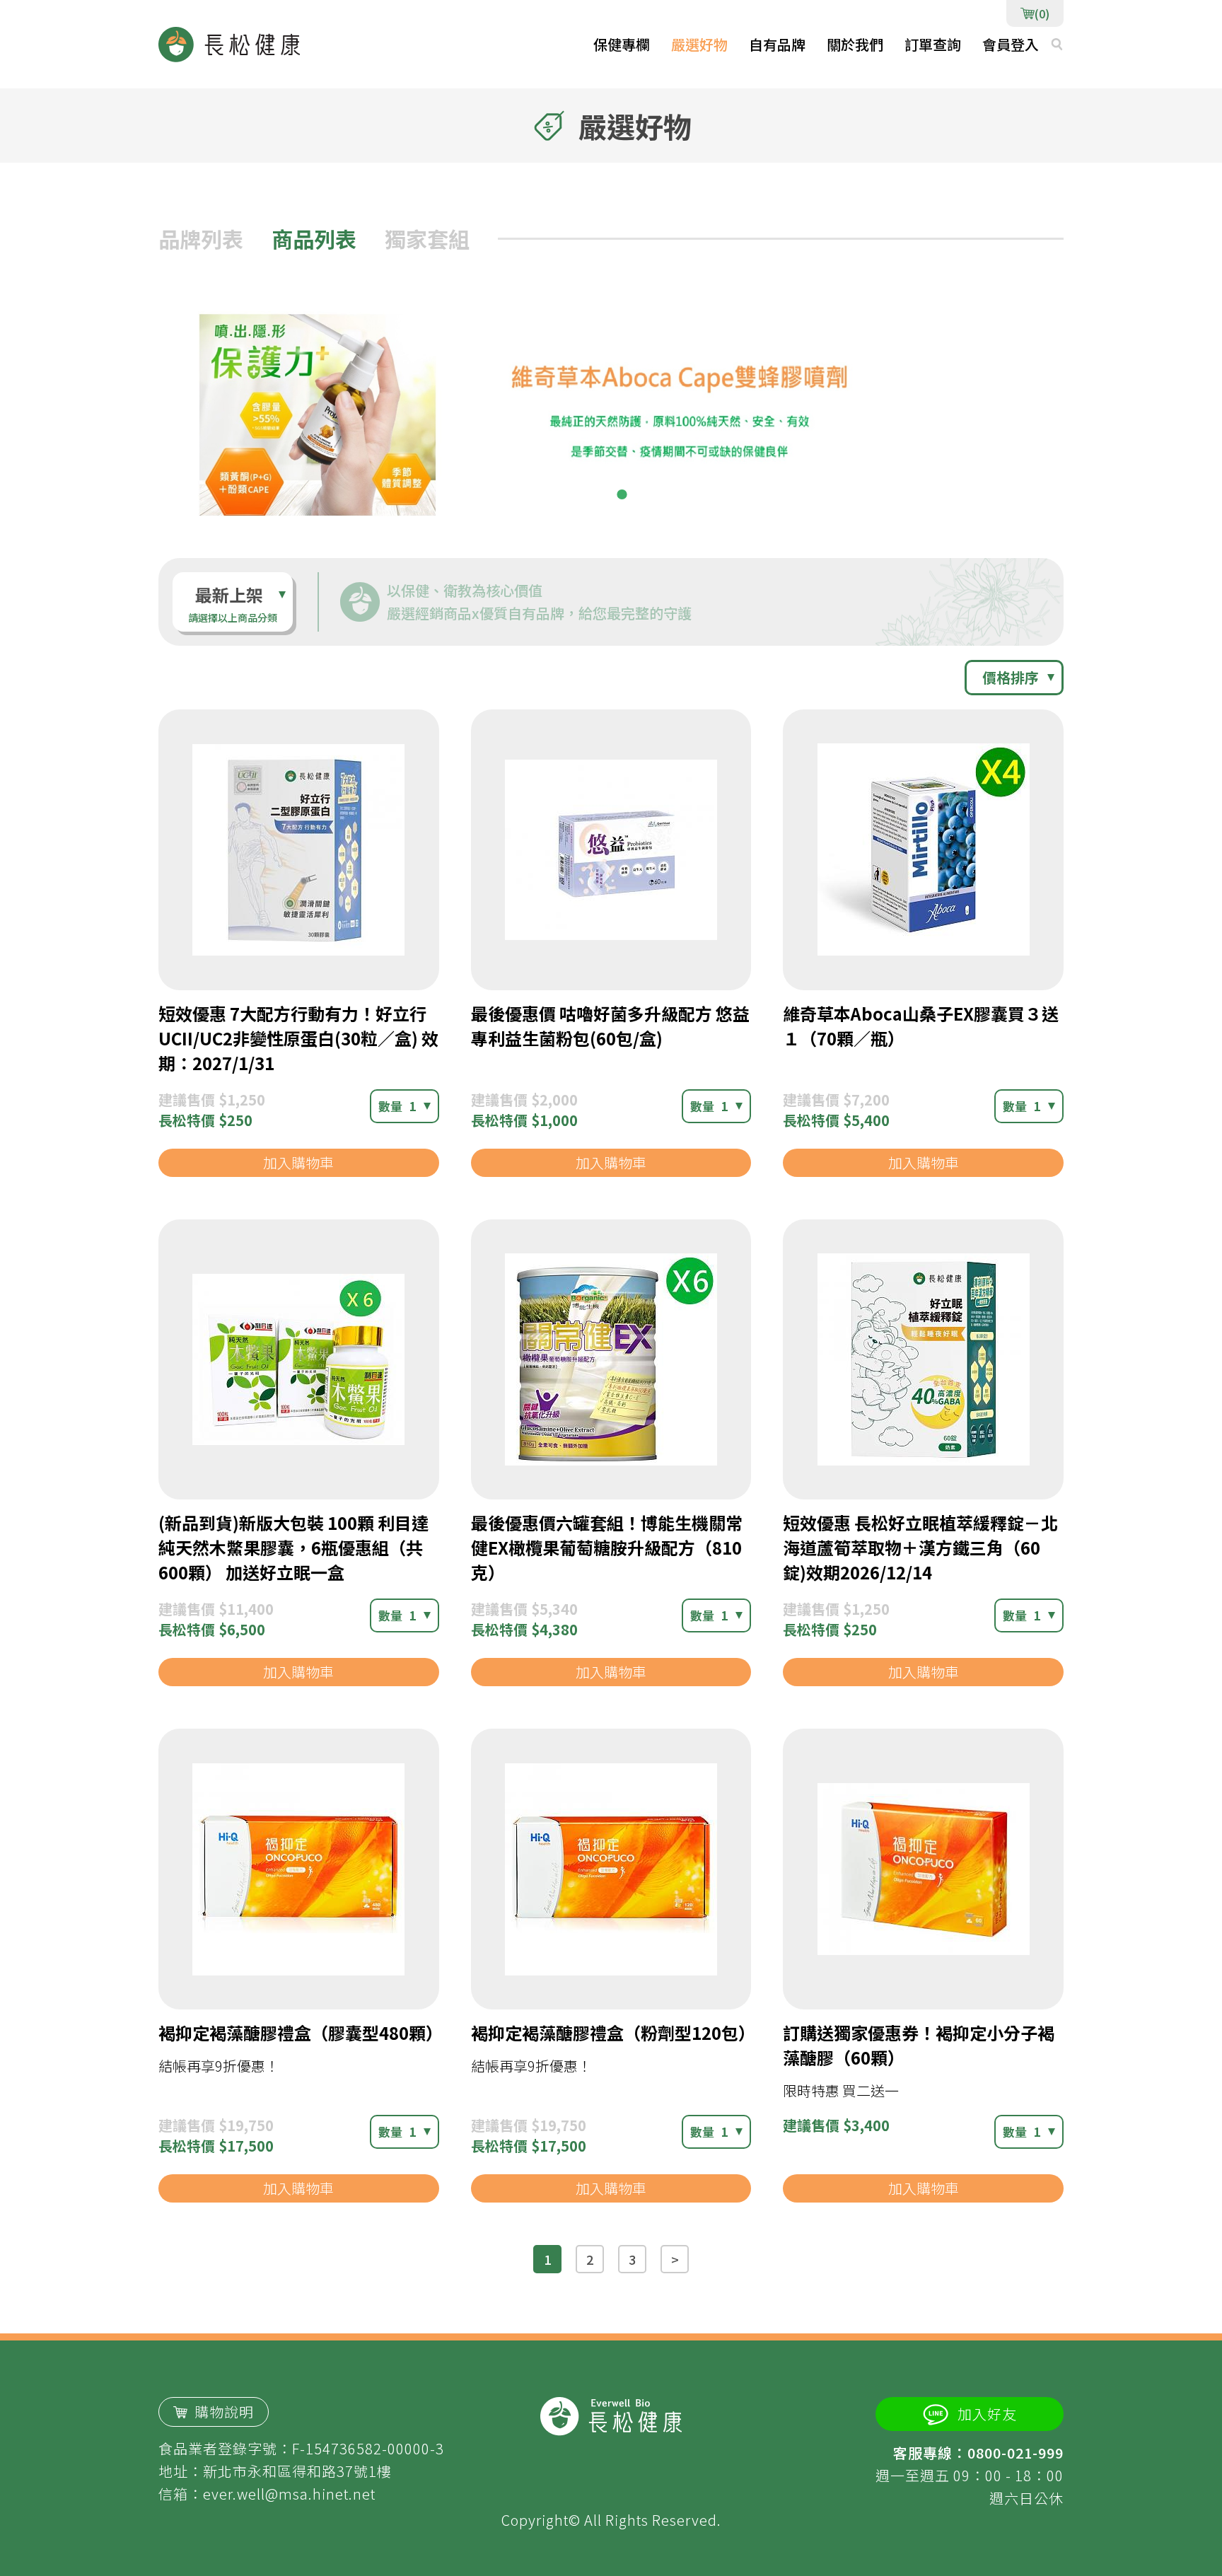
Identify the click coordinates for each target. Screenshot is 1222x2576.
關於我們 (855, 44)
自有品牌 (777, 44)
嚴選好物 (699, 44)
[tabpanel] (611, 410)
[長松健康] (229, 45)
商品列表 (314, 238)
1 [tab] (600, 494)
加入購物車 (298, 1162)
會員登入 (1011, 44)
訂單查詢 (933, 44)
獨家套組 (427, 238)
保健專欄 (622, 44)
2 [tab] (622, 494)
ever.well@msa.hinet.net (289, 2494)
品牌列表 (201, 238)
